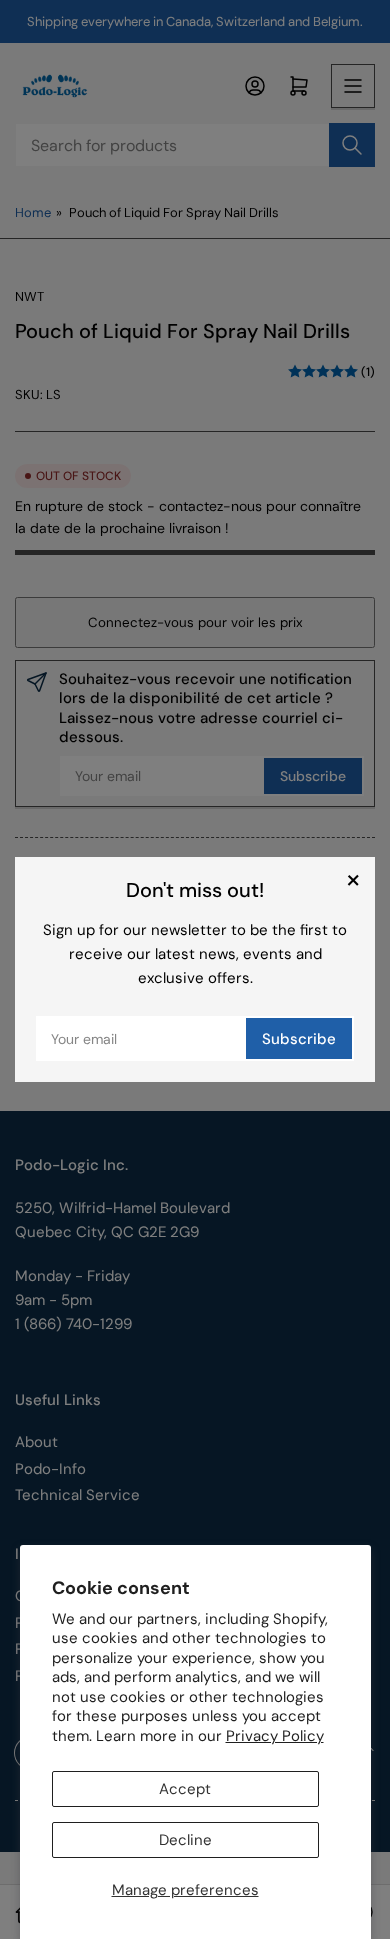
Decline (185, 1840)
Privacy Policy (275, 1736)
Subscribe (299, 1039)
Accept (185, 1789)
